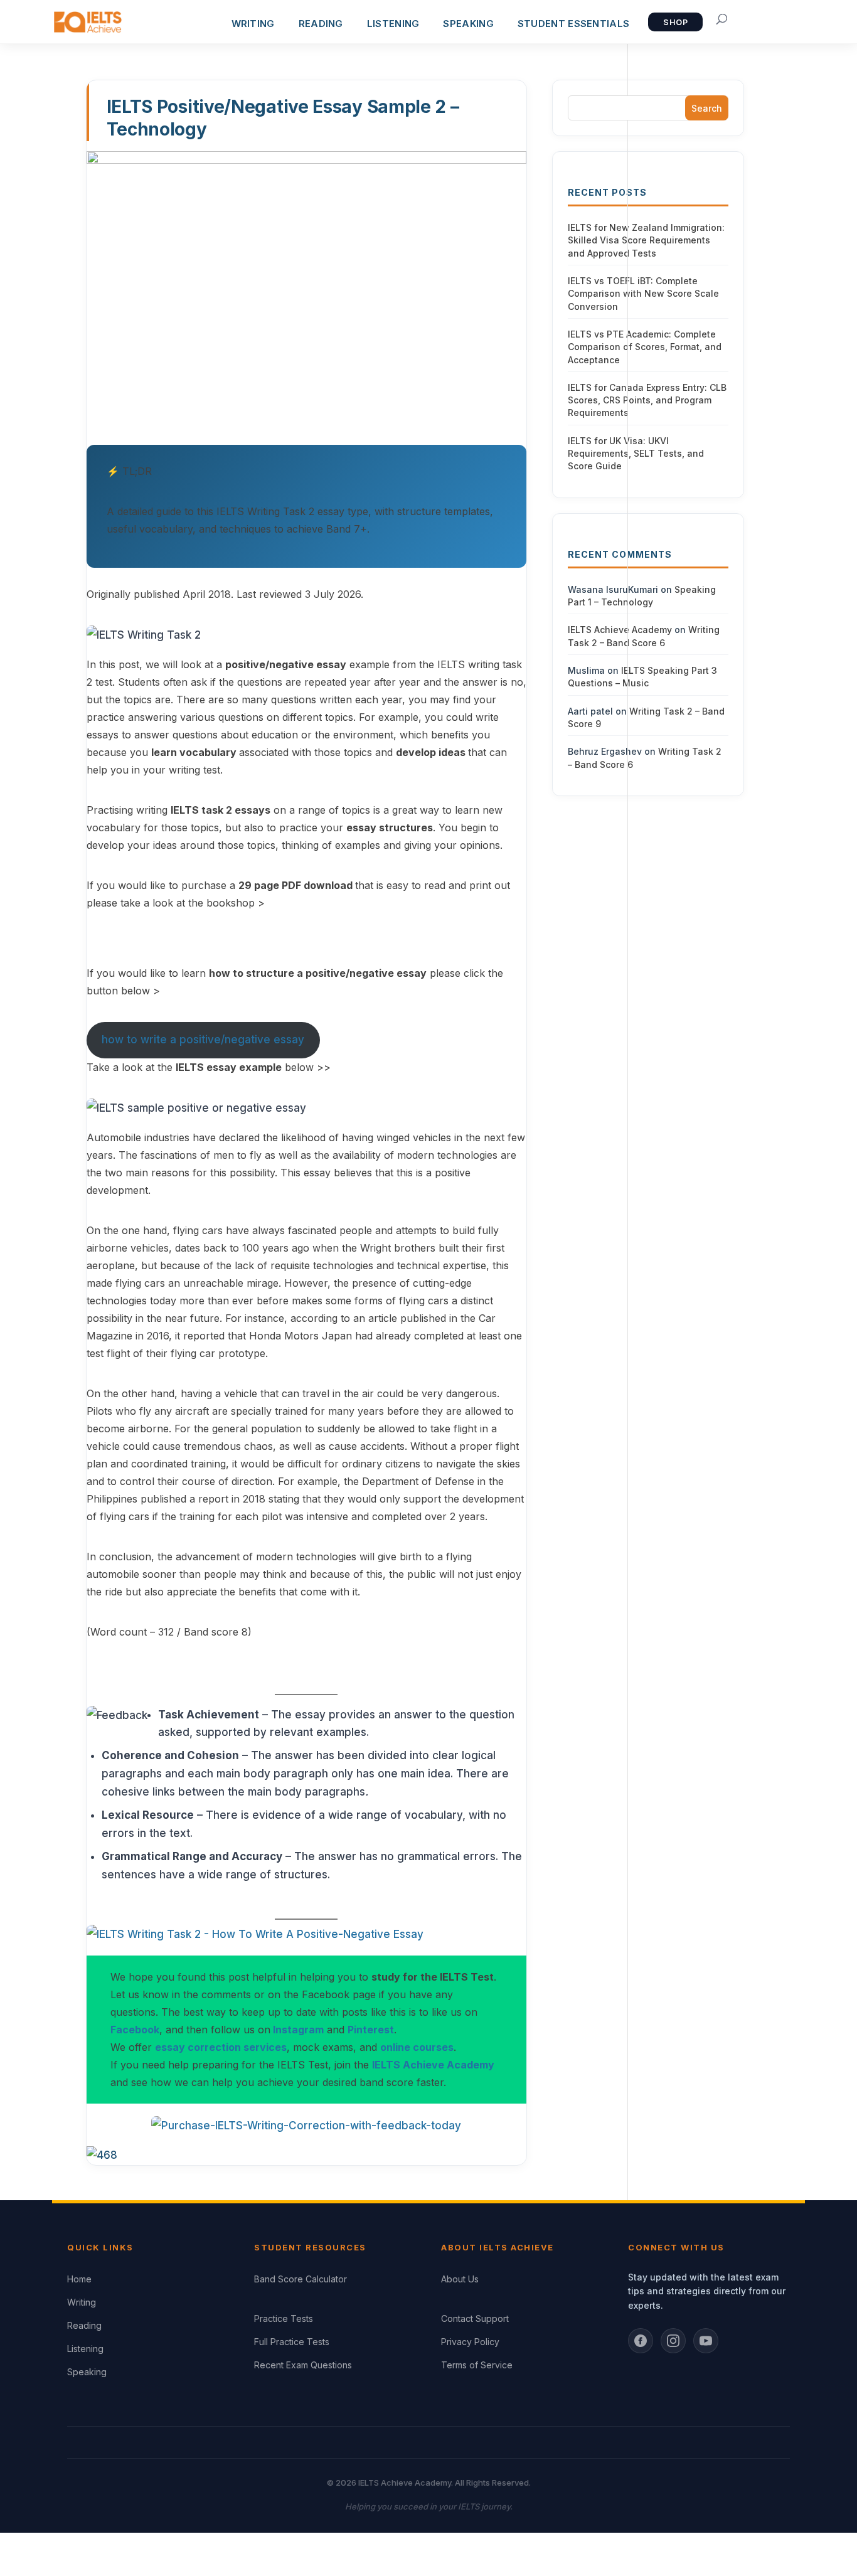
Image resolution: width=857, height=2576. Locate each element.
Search (707, 108)
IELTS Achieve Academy (620, 630)
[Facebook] (641, 2341)
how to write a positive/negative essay (203, 1040)
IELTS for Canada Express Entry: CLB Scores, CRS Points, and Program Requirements (647, 400)
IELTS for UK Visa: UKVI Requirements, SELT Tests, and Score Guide (636, 454)
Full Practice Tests (292, 2342)
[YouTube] (706, 2341)
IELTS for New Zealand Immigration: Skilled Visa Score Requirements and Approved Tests (646, 240)
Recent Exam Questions (303, 2365)
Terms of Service (477, 2365)
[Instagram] (673, 2341)
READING (321, 24)
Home (79, 2279)
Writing (82, 2302)
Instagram (298, 2030)
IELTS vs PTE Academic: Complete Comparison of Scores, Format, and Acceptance (645, 347)
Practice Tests (284, 2318)
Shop (675, 22)
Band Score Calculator (301, 2279)
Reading (84, 2325)
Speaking (87, 2372)
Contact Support (475, 2318)
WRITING (253, 24)
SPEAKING (468, 24)
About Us (460, 2279)
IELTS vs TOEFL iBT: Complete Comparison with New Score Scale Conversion (643, 294)
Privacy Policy (470, 2342)
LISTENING (393, 24)
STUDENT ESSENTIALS (573, 24)
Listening (85, 2349)
